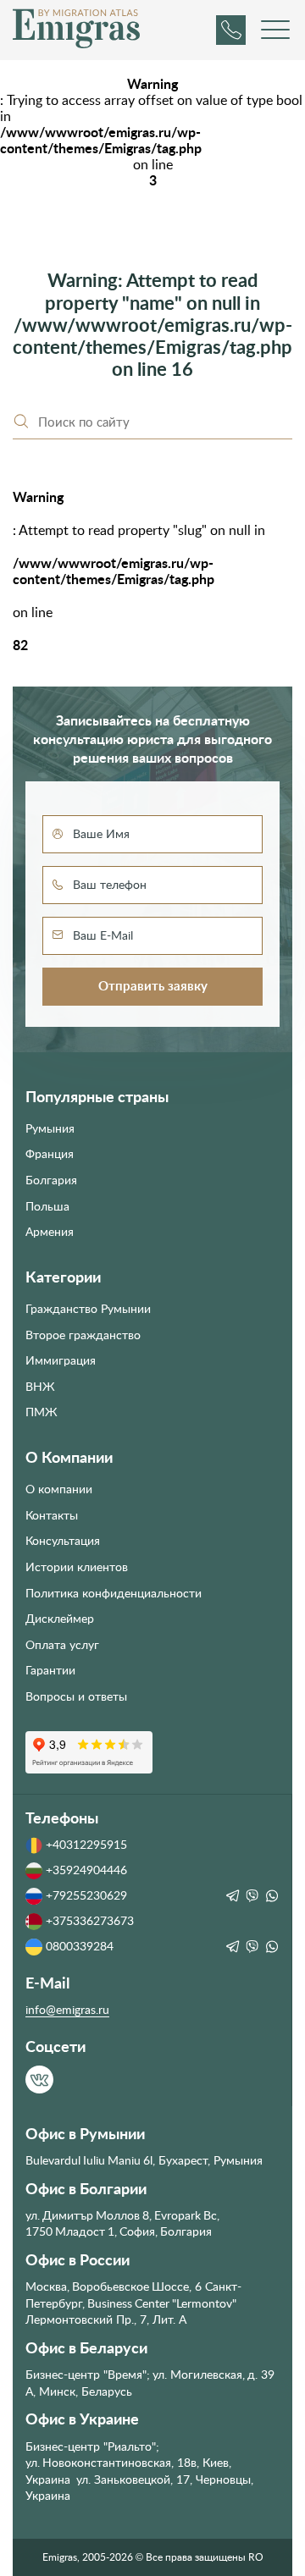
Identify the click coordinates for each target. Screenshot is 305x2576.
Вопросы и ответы (76, 1696)
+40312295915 (86, 1845)
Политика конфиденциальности (114, 1593)
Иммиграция (61, 1360)
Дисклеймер (60, 1619)
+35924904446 (86, 1870)
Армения (50, 1232)
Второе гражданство (83, 1335)
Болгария (51, 1180)
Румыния (50, 1128)
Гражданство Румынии (88, 1309)
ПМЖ (42, 1412)
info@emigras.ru (67, 2010)
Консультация (63, 1541)
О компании (59, 1489)
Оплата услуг (62, 1645)
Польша (47, 1206)
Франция (50, 1154)
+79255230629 (86, 1895)
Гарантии (50, 1670)
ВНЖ (40, 1387)
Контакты (52, 1515)
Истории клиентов (77, 1567)
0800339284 (80, 1946)
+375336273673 (90, 1921)
